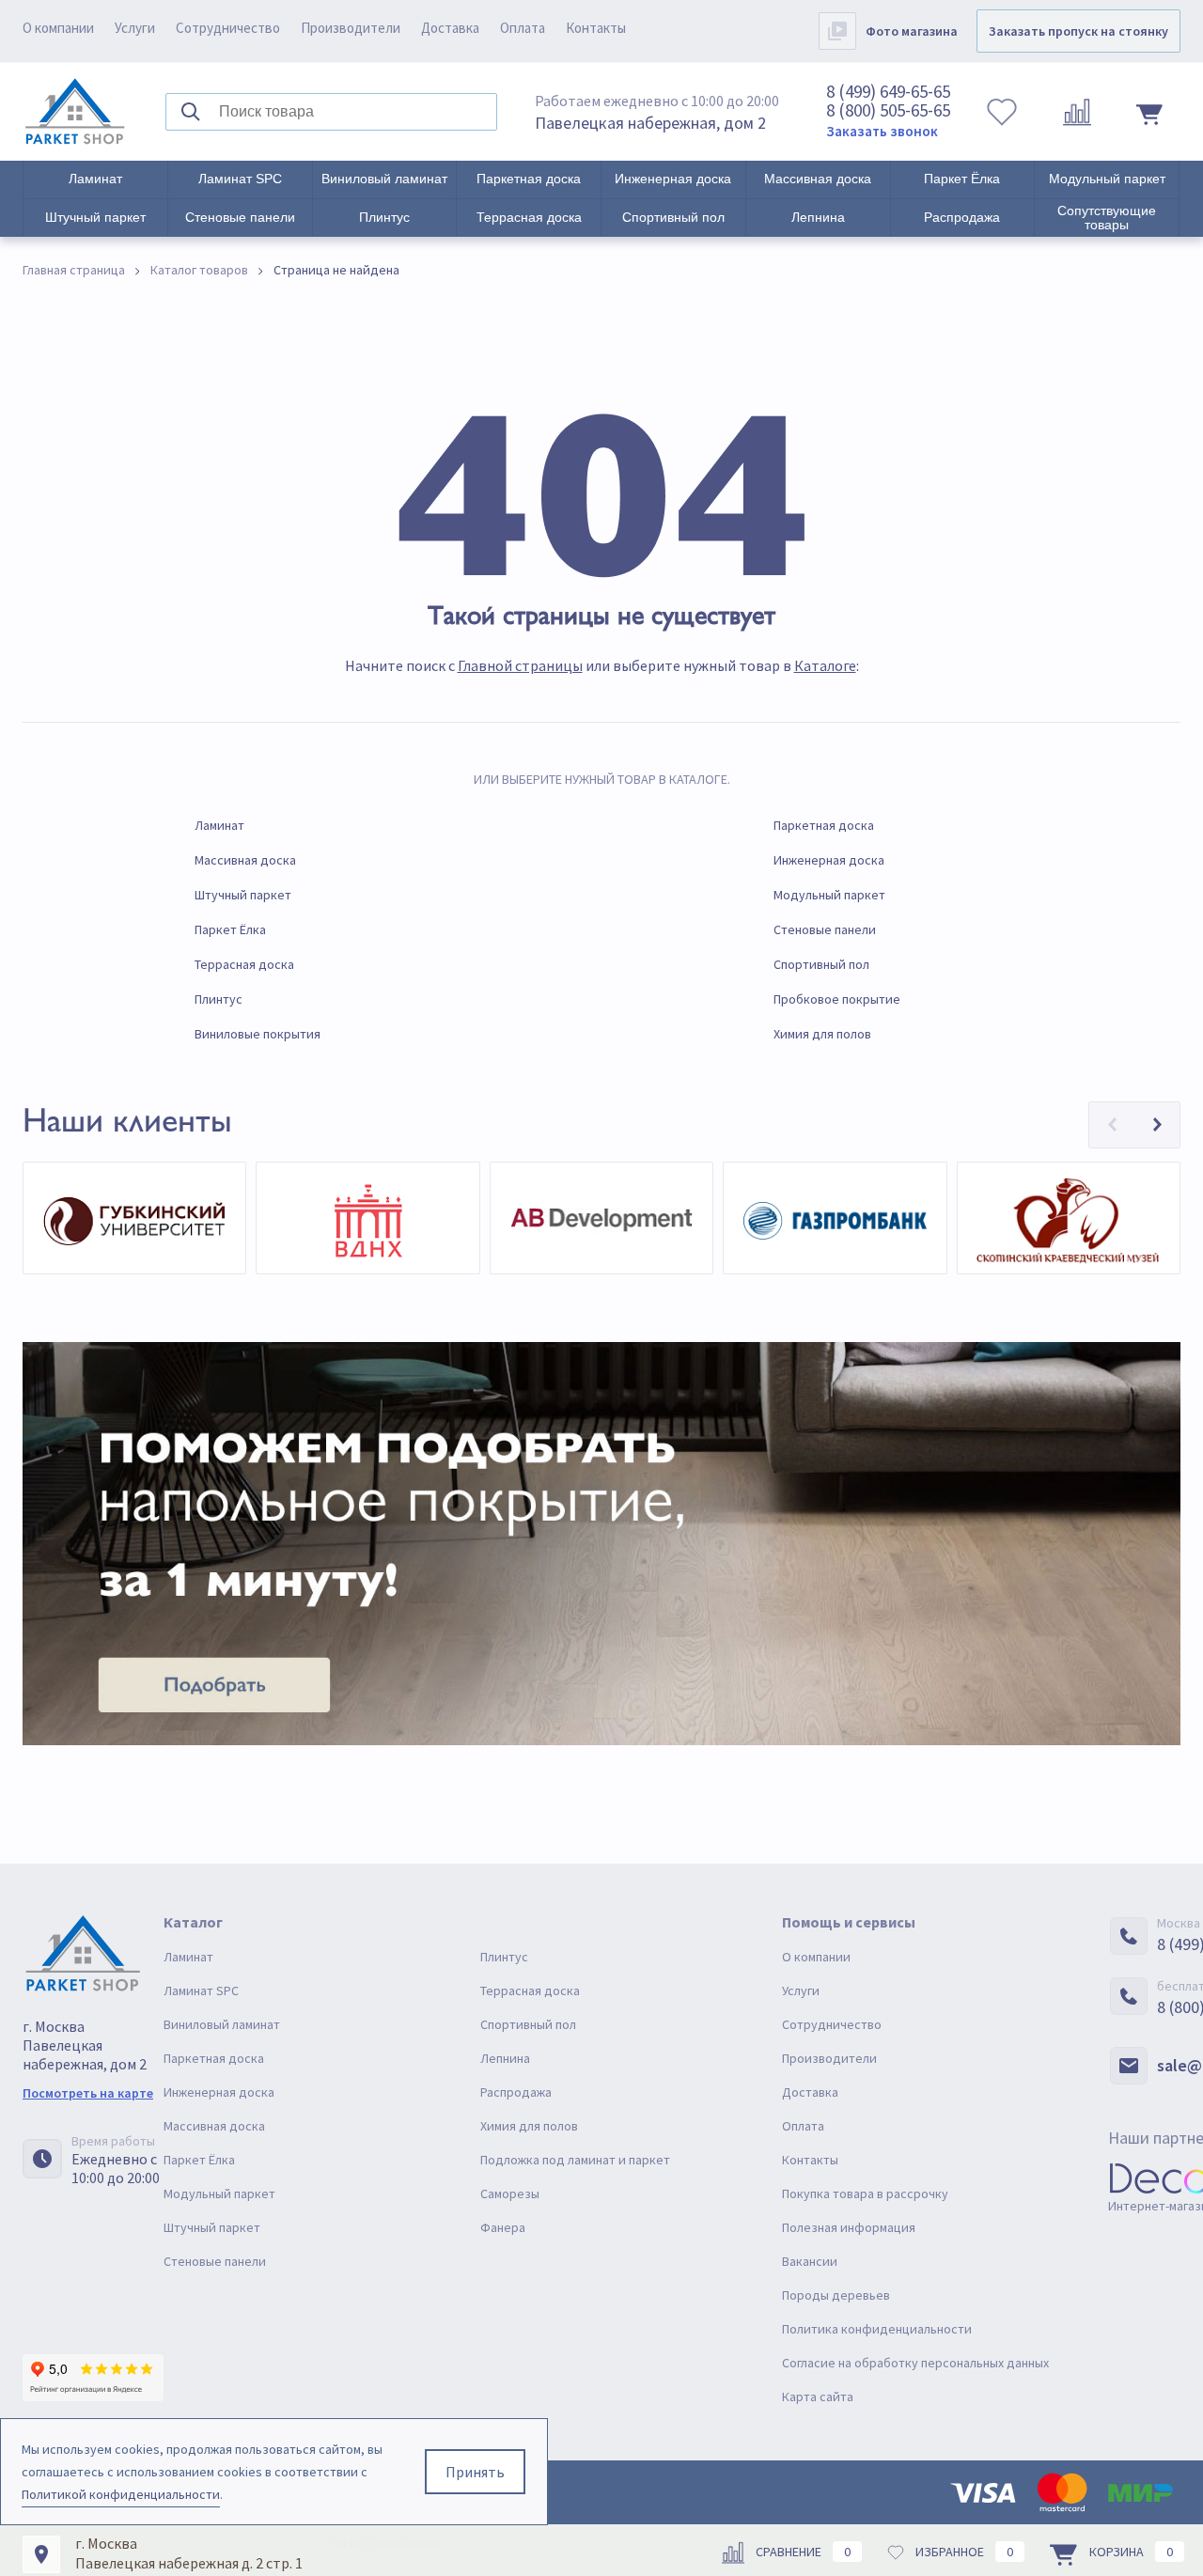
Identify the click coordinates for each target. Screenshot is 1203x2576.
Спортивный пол (673, 217)
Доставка (450, 28)
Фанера (503, 2227)
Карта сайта (818, 2396)
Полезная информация (849, 2227)
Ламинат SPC (240, 179)
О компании (58, 28)
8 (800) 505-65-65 (888, 110)
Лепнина (818, 217)
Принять (475, 2472)
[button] (1112, 1125)
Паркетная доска (529, 179)
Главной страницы (520, 665)
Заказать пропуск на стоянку (1078, 31)
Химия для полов (822, 1034)
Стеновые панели (240, 217)
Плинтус (384, 217)
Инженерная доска (673, 179)
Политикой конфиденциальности (121, 2494)
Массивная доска (818, 179)
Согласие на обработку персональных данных (915, 2363)
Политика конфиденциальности (877, 2329)
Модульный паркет (1107, 179)
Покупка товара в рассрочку (865, 2194)
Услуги (135, 28)
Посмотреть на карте (88, 2093)
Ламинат (95, 179)
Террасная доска (529, 217)
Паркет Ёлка (962, 179)
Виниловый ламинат (384, 179)
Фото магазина (912, 31)
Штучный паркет (95, 217)
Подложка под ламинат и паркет (575, 2160)
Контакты (596, 28)
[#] (75, 112)
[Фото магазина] (837, 31)
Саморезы (510, 2194)
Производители (351, 28)
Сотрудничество (228, 28)
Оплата (523, 28)
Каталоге (825, 665)
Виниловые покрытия (258, 1034)
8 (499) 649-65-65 (888, 91)
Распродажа (962, 217)
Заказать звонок (882, 131)
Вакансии (810, 2261)
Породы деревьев (836, 2295)
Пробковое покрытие (837, 999)
